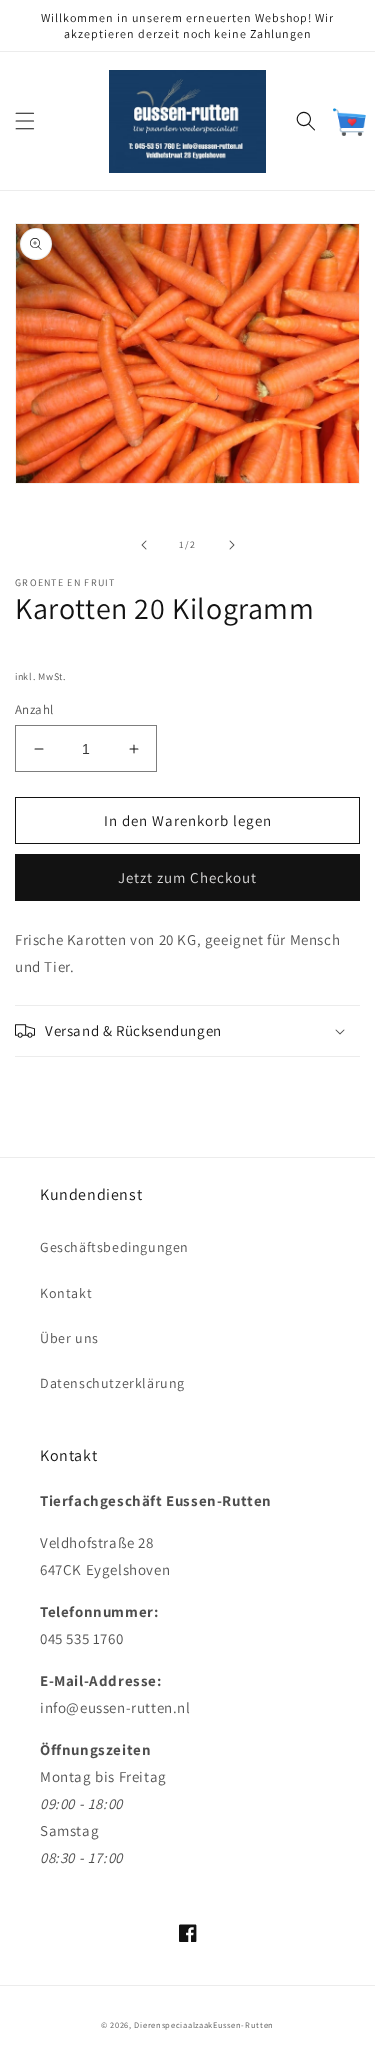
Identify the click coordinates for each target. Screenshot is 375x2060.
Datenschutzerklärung (112, 1383)
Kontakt (66, 1293)
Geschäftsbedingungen (114, 1247)
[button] (25, 121)
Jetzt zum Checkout (187, 877)
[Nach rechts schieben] (232, 545)
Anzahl (34, 709)
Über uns (69, 1338)
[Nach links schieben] (144, 545)
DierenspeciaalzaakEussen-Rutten (204, 2024)
